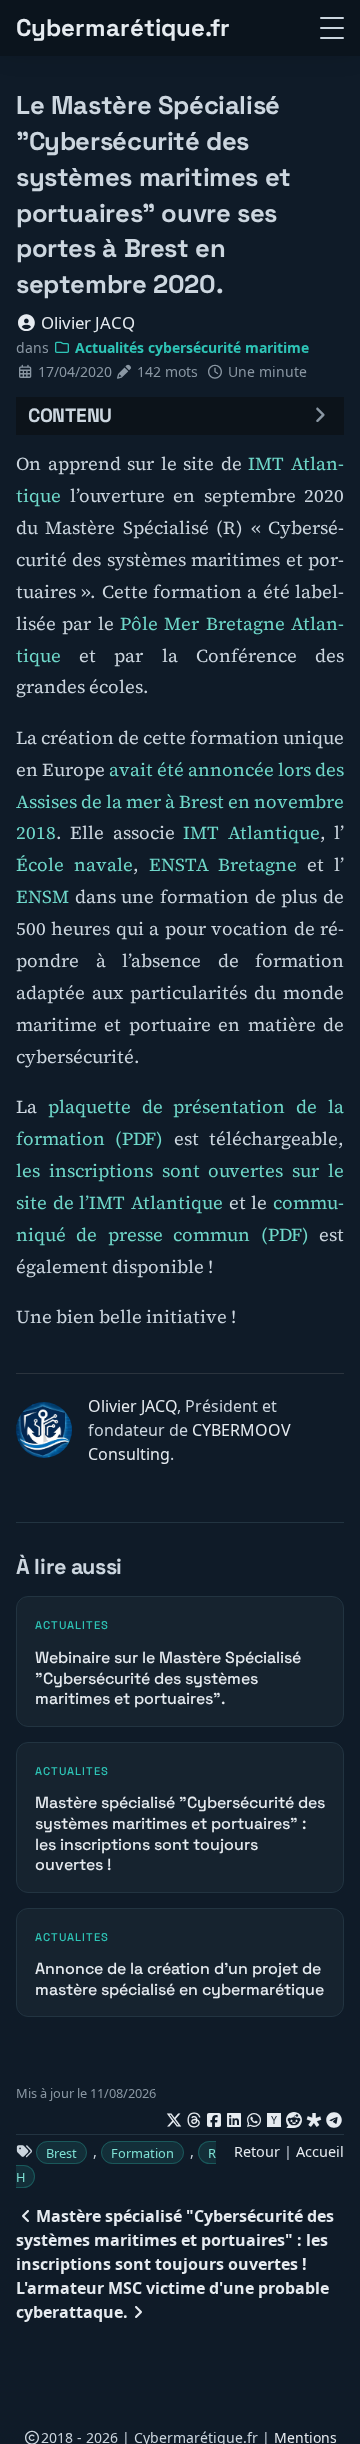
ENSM (42, 896)
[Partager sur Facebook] (214, 2117)
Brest (61, 2152)
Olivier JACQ (86, 322)
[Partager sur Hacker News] (274, 2117)
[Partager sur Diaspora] (314, 2117)
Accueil (320, 2151)
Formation (142, 2152)
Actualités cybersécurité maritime (190, 347)
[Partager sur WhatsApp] (254, 2117)
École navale (74, 864)
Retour (257, 2151)
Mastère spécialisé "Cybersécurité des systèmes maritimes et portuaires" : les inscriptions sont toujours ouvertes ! (175, 2240)
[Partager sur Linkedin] (234, 2117)
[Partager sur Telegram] (334, 2117)
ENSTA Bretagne (223, 864)
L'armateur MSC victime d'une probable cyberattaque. (172, 2300)
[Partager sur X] (174, 2117)
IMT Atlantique (251, 832)
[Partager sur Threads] (194, 2117)
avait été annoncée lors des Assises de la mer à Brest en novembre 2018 (180, 801)
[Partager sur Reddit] (294, 2117)
